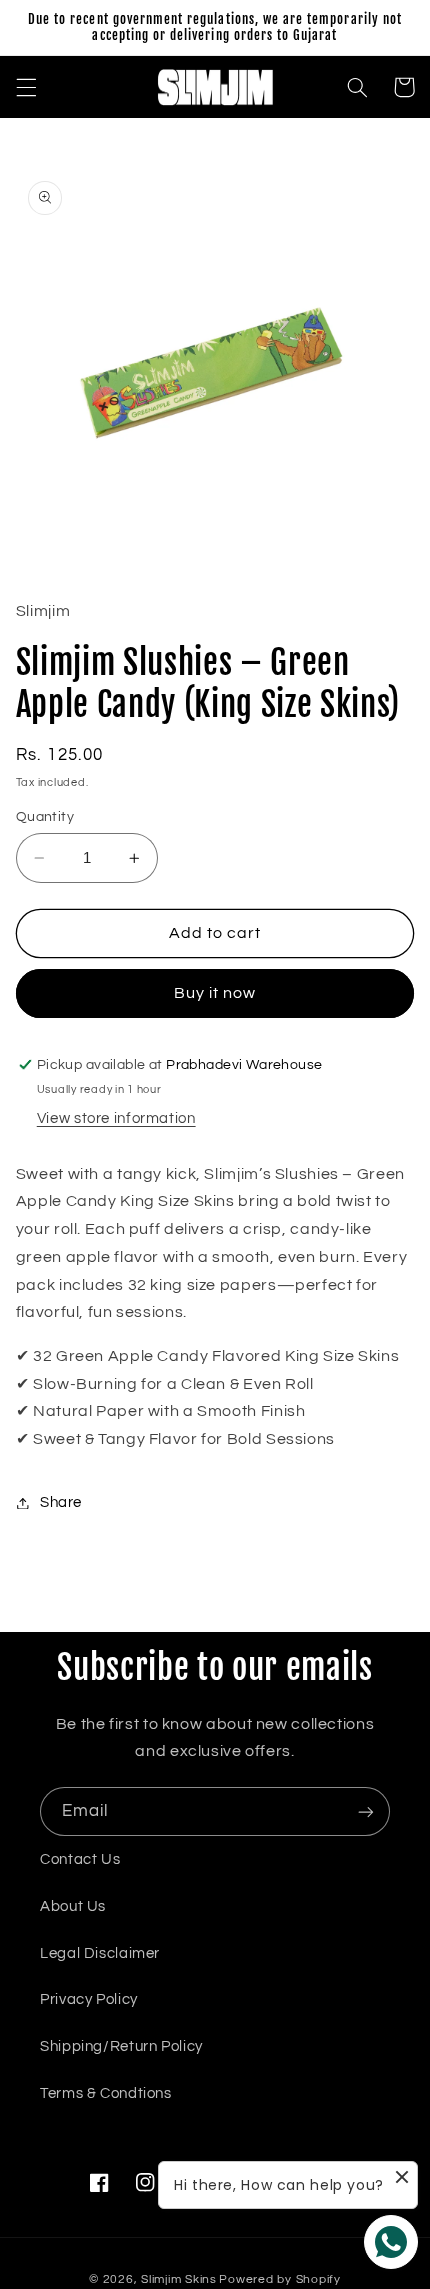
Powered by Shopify (279, 2279)
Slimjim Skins (179, 2279)
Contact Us (80, 1859)
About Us (73, 1906)
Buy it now (215, 993)
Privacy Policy (89, 1999)
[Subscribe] (366, 1811)
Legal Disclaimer (100, 1953)
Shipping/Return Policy (121, 2046)
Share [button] (61, 1502)
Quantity (45, 817)
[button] (26, 87)
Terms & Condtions (106, 2093)
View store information (116, 1118)
